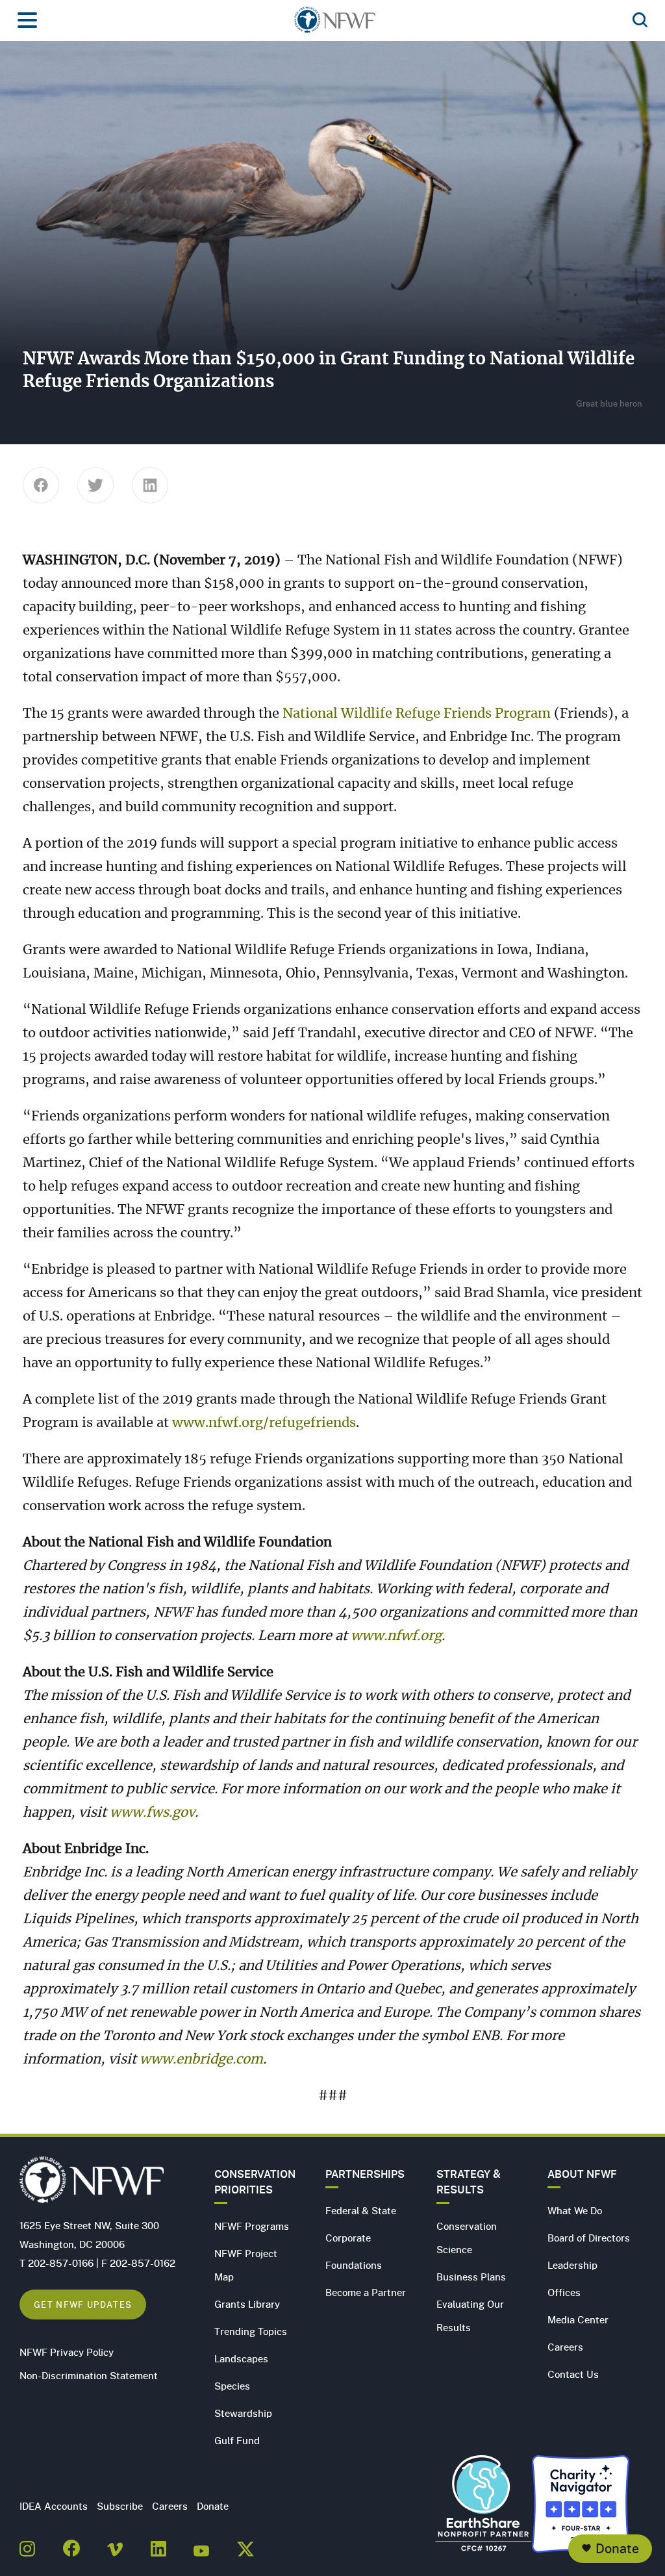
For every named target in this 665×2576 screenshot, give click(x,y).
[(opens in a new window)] (27, 2545)
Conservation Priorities (255, 2182)
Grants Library (247, 2304)
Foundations (354, 2265)
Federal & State (361, 2210)
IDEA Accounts (54, 2506)
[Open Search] (640, 21)
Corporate (348, 2238)
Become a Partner (366, 2292)
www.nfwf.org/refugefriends (264, 1423)
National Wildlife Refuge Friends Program (418, 714)
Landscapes (241, 2358)
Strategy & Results (469, 2182)
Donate (617, 2548)
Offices (564, 2292)
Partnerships (365, 2174)
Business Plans (471, 2277)
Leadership (572, 2265)
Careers (565, 2347)
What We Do (575, 2210)
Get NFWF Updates (83, 2304)
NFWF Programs (252, 2226)
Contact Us (573, 2374)
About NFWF (582, 2174)
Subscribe (120, 2506)
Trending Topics (251, 2331)
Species (232, 2386)
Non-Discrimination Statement (89, 2375)
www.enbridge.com (201, 2060)
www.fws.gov (152, 1813)
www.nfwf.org (396, 1636)
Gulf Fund (237, 2440)
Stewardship (243, 2413)
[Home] (335, 24)
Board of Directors (589, 2238)
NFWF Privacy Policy (67, 2352)
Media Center (578, 2319)
